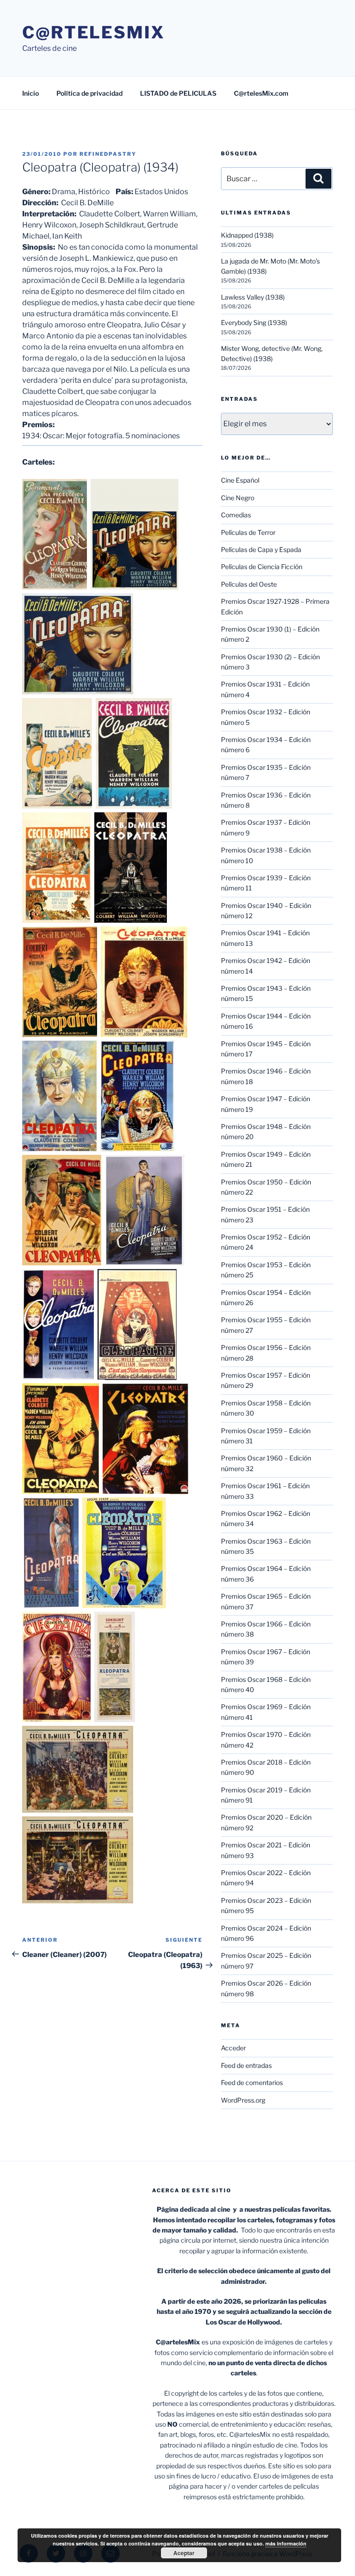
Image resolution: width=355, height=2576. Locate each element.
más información (286, 2543)
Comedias (236, 515)
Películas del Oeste (249, 584)
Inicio (31, 93)
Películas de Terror (248, 532)
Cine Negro (238, 498)
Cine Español (240, 480)
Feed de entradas (246, 2065)
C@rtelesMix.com (261, 93)
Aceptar (184, 2553)
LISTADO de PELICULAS (178, 93)
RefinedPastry (108, 154)
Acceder (233, 2048)
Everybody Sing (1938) (254, 322)
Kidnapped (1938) (247, 235)
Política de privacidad (89, 93)
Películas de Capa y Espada (261, 549)
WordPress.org (243, 2100)
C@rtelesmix (94, 32)
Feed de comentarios (252, 2082)
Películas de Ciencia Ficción (262, 567)
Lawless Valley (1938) (253, 297)
